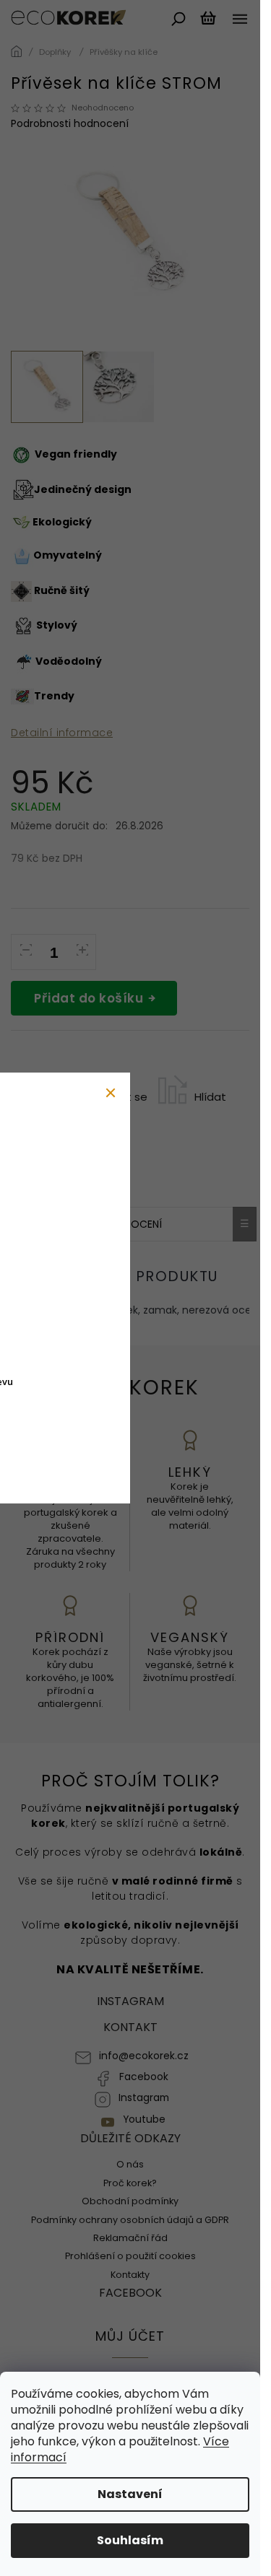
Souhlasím (130, 2540)
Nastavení (130, 2494)
